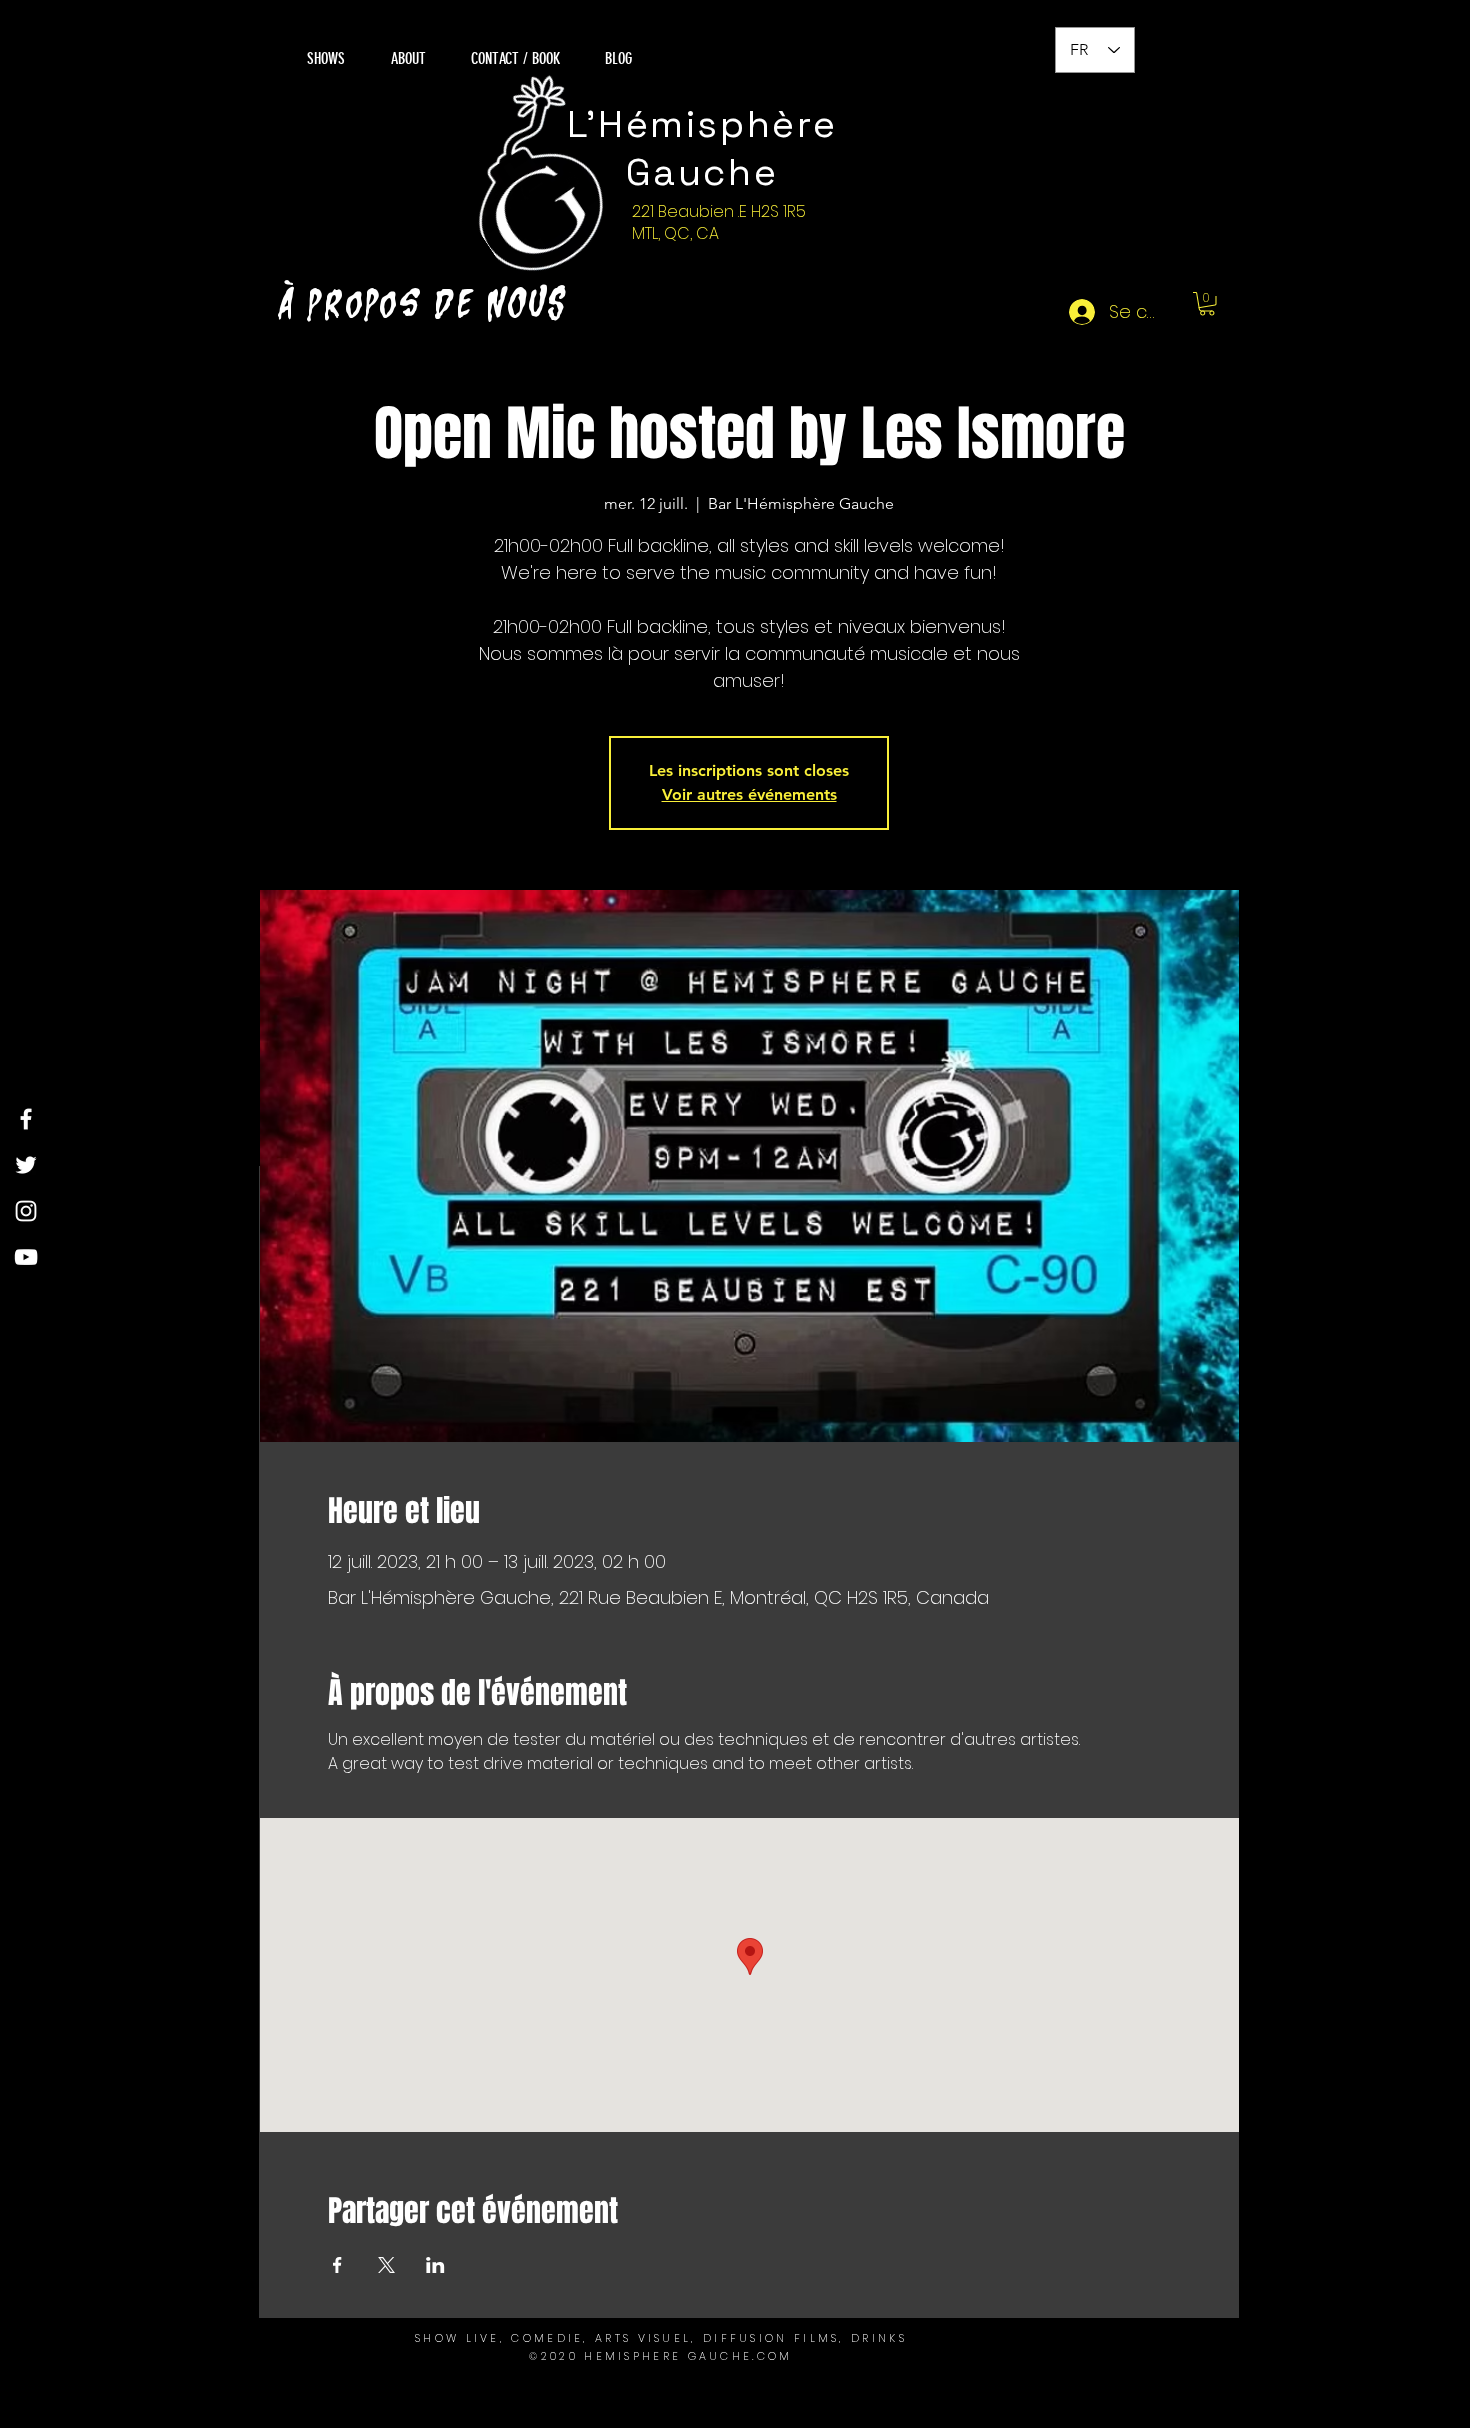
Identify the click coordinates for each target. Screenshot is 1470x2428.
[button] (1207, 304)
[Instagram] (26, 1211)
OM (780, 2356)
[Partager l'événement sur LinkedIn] (435, 2265)
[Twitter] (26, 1165)
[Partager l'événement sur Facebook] (337, 2265)
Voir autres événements (749, 794)
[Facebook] (26, 1119)
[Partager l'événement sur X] (386, 2265)
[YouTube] (26, 1257)
